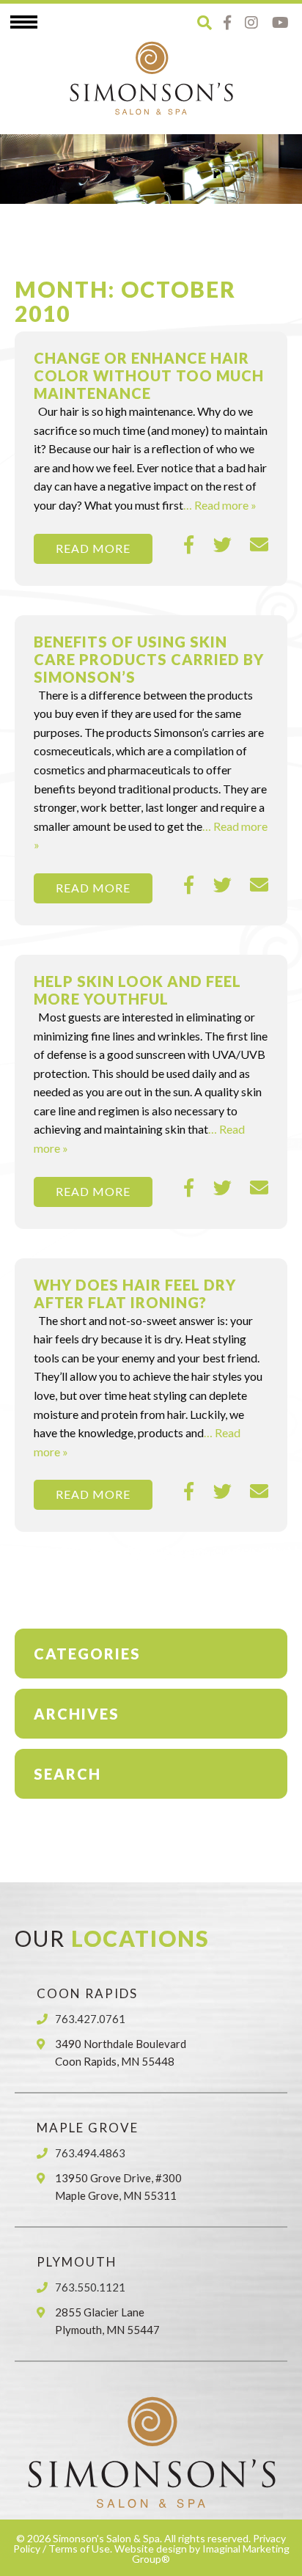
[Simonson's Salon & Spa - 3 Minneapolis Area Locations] (151, 78)
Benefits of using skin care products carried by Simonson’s (149, 659)
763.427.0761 (90, 2019)
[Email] (259, 545)
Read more (93, 548)
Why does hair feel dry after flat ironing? (135, 1293)
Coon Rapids (87, 1993)
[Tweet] (222, 545)
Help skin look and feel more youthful (137, 990)
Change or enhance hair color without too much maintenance (149, 375)
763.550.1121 (90, 2287)
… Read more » (220, 505)
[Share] (189, 545)
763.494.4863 (90, 2153)
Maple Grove (88, 2128)
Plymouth (77, 2262)
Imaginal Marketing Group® (211, 2554)
